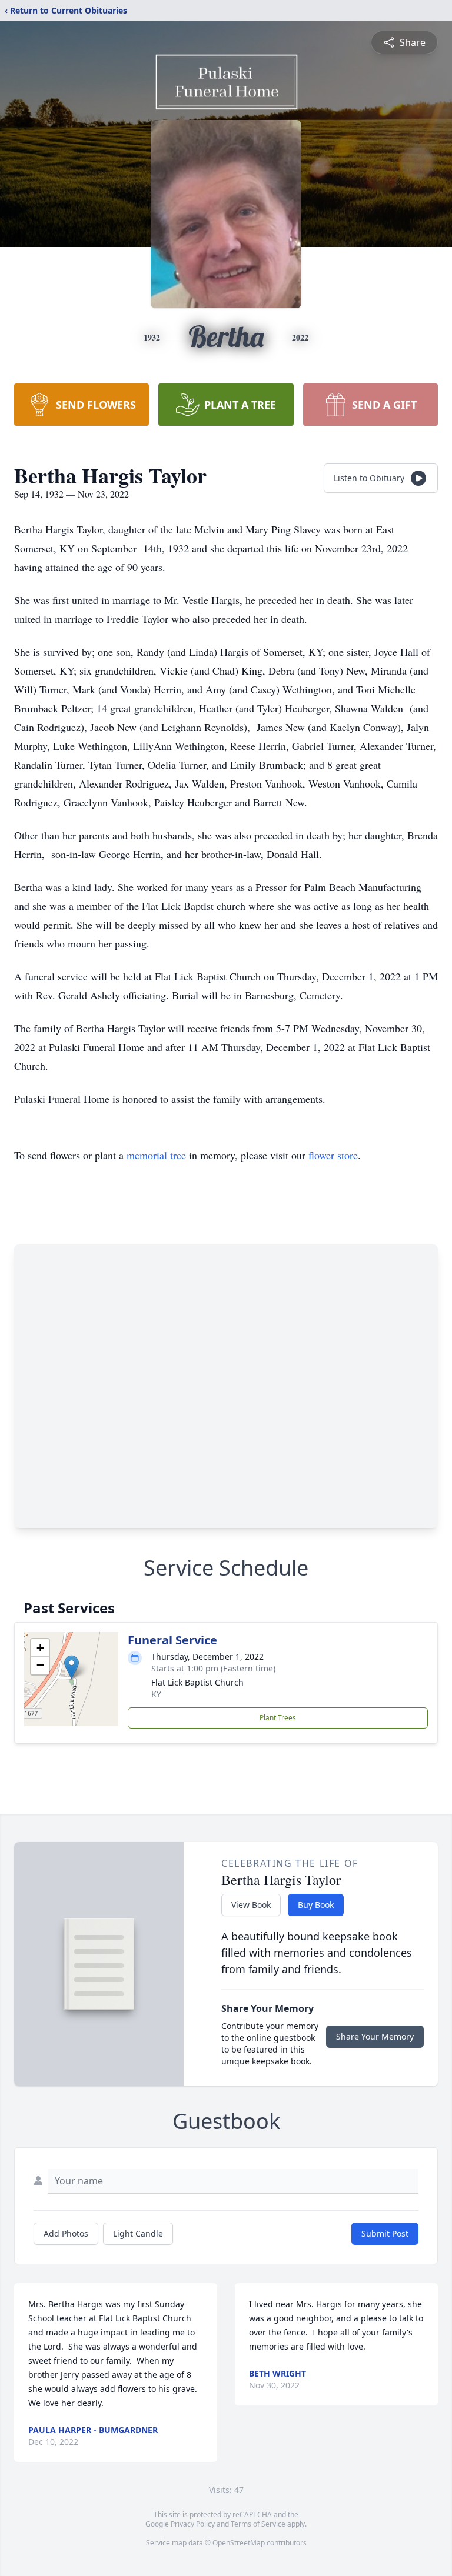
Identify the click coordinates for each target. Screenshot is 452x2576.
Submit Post (385, 2233)
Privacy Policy (193, 2524)
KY (156, 1694)
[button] (72, 1667)
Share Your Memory (375, 2036)
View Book (251, 1905)
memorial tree (156, 1155)
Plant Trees (278, 1718)
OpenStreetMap (239, 2543)
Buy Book (316, 1905)
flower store (333, 1155)
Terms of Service (258, 2524)
